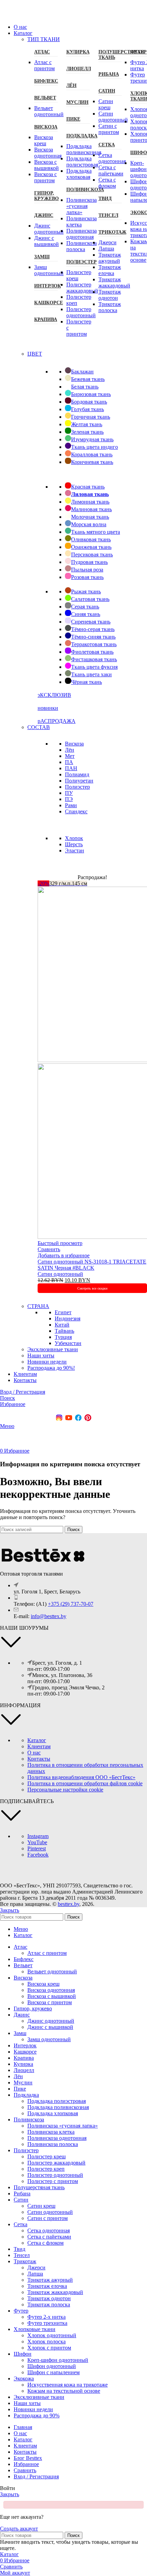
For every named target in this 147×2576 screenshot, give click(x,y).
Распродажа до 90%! (51, 1368)
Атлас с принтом (44, 65)
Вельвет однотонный (49, 111)
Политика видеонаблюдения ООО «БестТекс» (81, 1777)
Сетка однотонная (112, 158)
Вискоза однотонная (48, 153)
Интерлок (46, 286)
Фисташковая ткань (94, 659)
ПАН (71, 768)
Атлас (42, 52)
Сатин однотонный (113, 117)
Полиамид (77, 774)
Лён (71, 85)
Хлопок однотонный (52, 2335)
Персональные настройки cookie (65, 1790)
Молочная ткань (90, 517)
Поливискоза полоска (82, 246)
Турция (63, 1337)
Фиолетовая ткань (92, 652)
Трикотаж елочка (110, 270)
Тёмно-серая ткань (93, 629)
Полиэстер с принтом (53, 2181)
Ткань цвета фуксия (94, 667)
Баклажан (82, 372)
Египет (63, 1312)
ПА (69, 762)
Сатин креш (106, 104)
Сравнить (25, 2470)
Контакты (39, 1759)
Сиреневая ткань (91, 622)
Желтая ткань (87, 424)
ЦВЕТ (35, 354)
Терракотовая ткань (94, 644)
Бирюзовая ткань (91, 394)
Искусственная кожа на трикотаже (68, 2385)
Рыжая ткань (86, 591)
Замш (42, 257)
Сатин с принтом (109, 129)
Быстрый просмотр (60, 1243)
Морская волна (89, 524)
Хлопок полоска (46, 2341)
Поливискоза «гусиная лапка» (82, 206)
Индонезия (68, 1318)
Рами (71, 805)
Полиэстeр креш (46, 2156)
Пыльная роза (87, 570)
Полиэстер (78, 262)
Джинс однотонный (49, 229)
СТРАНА (38, 1306)
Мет (70, 756)
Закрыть (10, 1910)
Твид (105, 199)
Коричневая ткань (92, 462)
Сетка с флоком (107, 183)
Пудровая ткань (89, 562)
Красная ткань (88, 487)
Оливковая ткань (91, 539)
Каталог (37, 1740)
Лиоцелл (78, 69)
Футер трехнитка (47, 2323)
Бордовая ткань (89, 402)
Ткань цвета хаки (91, 674)
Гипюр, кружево (46, 196)
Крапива (46, 319)
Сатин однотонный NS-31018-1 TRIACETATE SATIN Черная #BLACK (92, 1265)
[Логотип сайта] (24, 15)
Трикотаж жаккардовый (114, 282)
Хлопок (74, 838)
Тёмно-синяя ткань (93, 637)
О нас (34, 1753)
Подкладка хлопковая (79, 174)
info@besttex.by (49, 1616)
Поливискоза (78, 190)
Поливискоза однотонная (82, 234)
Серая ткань (85, 607)
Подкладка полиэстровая (82, 162)
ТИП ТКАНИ (44, 39)
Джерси (108, 242)
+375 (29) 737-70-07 (71, 1604)
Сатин (107, 91)
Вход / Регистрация (36, 2476)
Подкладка (78, 136)
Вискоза (46, 127)
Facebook (38, 1855)
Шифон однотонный (52, 2366)
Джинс (44, 215)
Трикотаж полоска (110, 307)
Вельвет (45, 98)
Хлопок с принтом (49, 2348)
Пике (73, 119)
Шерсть (74, 844)
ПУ (69, 793)
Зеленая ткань (87, 432)
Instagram (38, 1836)
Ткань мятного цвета (96, 532)
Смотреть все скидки (92, 1288)
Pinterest (37, 1848)
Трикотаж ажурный (110, 258)
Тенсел (108, 215)
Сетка (107, 145)
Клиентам (39, 1746)
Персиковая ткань (92, 554)
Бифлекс (46, 81)
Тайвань (64, 1331)
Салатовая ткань (90, 599)
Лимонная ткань (90, 502)
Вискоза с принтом (45, 177)
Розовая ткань (87, 577)
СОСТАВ (39, 727)
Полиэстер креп (46, 2169)
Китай (62, 1325)
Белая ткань (85, 387)
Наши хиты (41, 1355)
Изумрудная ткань (92, 439)
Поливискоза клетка (82, 221)
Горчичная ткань (91, 417)
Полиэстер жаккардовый (82, 288)
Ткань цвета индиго (95, 447)
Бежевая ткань (88, 379)
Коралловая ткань (92, 454)
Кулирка (78, 52)
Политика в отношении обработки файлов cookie (85, 1783)
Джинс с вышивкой (46, 241)
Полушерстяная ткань (110, 55)
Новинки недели (47, 1362)
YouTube (37, 1842)
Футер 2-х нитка (46, 2317)
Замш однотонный (49, 270)
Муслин (77, 102)
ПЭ (69, 799)
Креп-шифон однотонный (58, 2360)
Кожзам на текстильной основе (64, 2391)
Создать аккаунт (19, 2529)
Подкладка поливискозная (84, 149)
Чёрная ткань (86, 682)
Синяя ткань (86, 614)
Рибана (109, 74)
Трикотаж (110, 232)
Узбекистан (68, 1343)
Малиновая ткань (91, 509)
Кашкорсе (46, 303)
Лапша (106, 249)
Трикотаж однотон (110, 295)
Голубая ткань (88, 409)
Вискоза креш (44, 140)
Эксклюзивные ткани (53, 1349)
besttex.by (69, 1904)
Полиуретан (79, 781)
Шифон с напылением (54, 2372)
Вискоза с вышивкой (46, 165)
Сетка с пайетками (111, 170)
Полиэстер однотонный (81, 312)
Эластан (75, 851)
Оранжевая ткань (91, 547)
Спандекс (76, 811)
